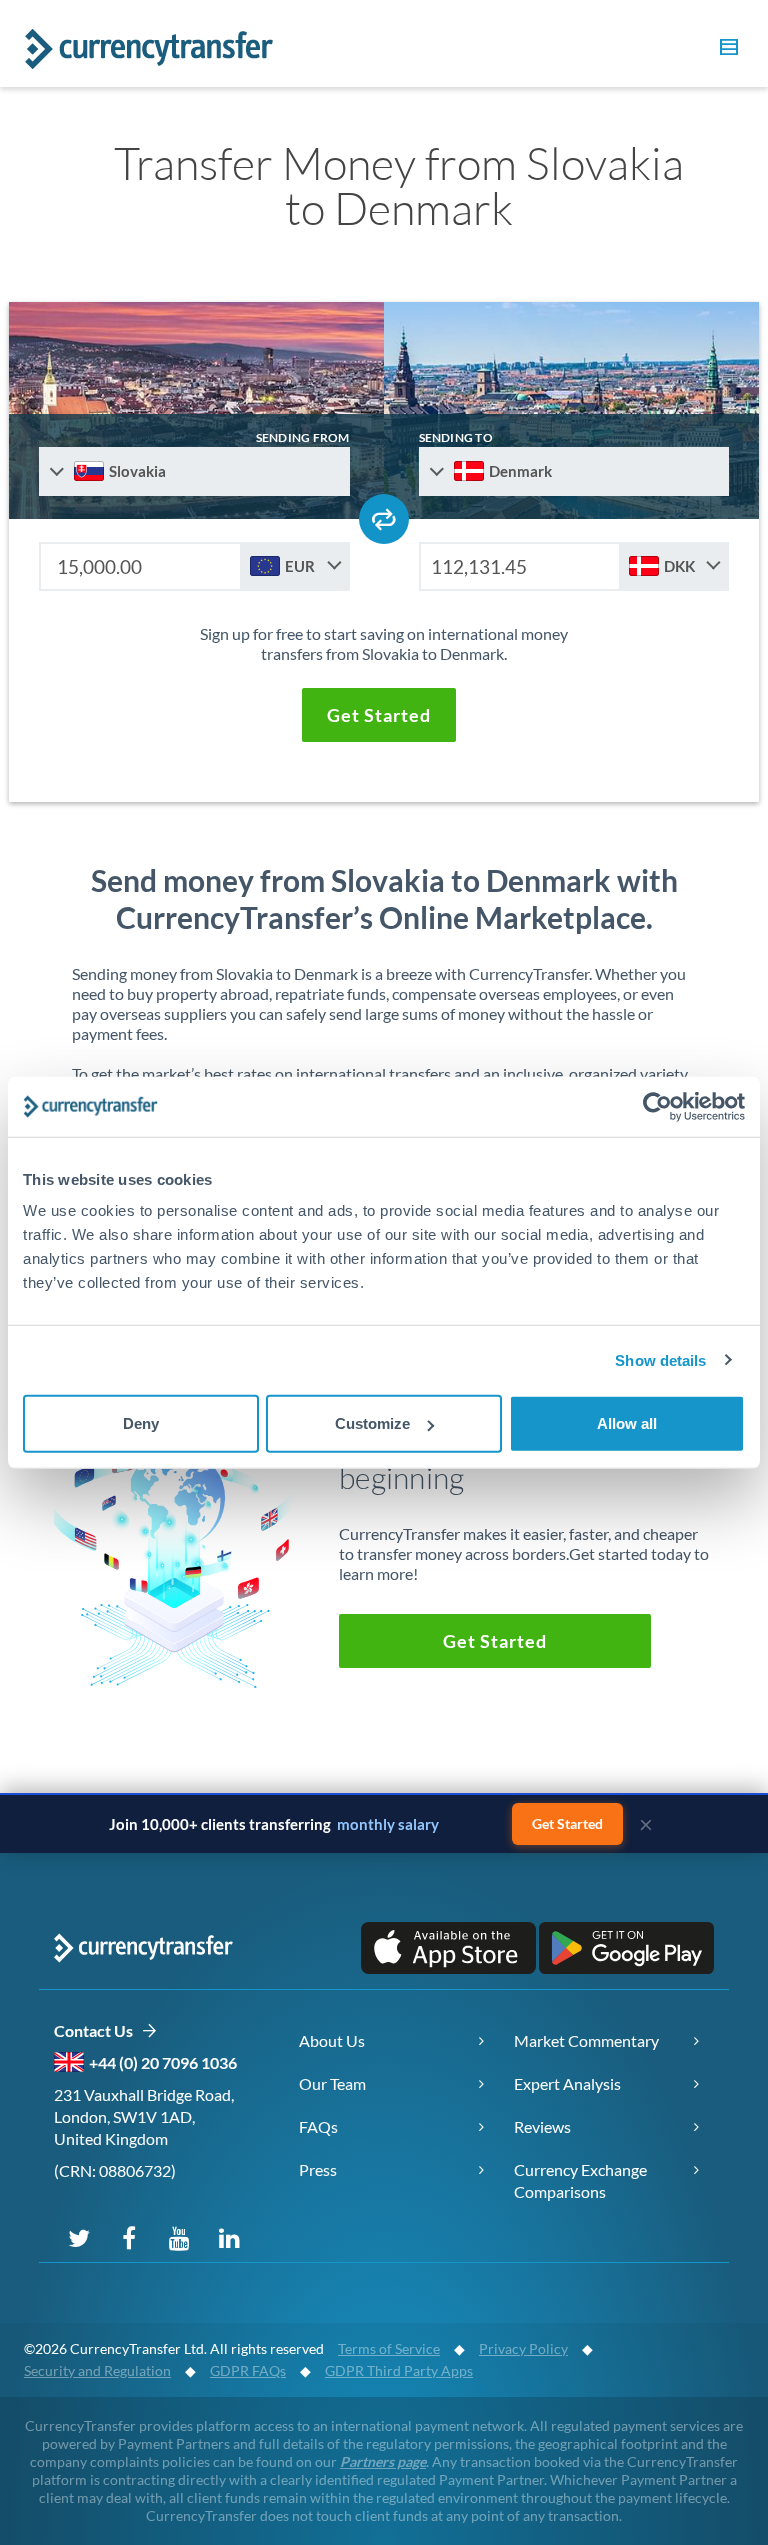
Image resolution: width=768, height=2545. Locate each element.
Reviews (542, 2126)
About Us (332, 2040)
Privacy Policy (523, 2348)
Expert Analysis (567, 2083)
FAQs (318, 2126)
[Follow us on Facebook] (129, 2237)
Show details (660, 1359)
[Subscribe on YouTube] (179, 2237)
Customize (372, 1423)
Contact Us (97, 2030)
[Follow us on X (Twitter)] (79, 2237)
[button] (726, 50)
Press (318, 2169)
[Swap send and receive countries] (384, 519)
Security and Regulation (97, 2370)
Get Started (567, 1823)
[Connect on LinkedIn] (229, 2237)
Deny (141, 1423)
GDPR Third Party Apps (399, 2370)
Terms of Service (389, 2348)
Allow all (627, 1423)
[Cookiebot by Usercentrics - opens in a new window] (657, 1106)
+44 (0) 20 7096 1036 (163, 2062)
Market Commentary (586, 2040)
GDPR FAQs (248, 2370)
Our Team (332, 2083)
